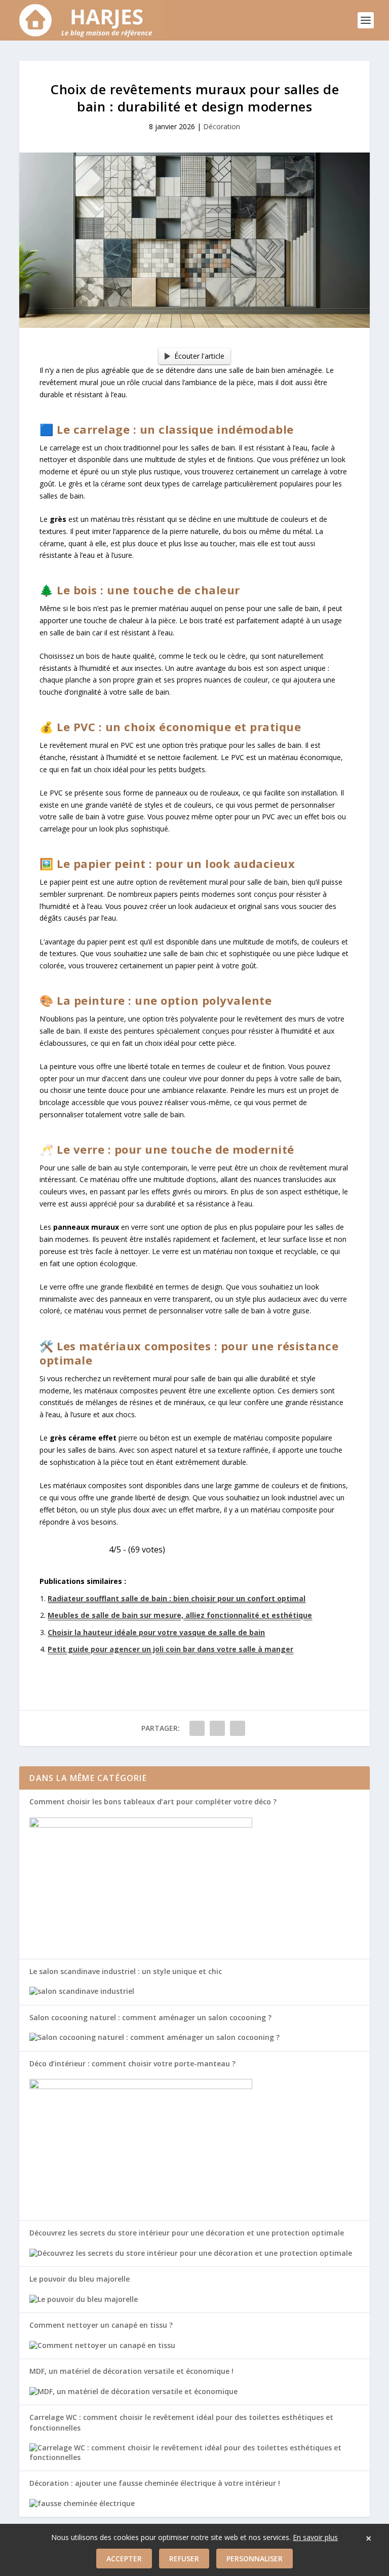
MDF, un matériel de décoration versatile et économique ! (131, 2371)
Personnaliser (255, 2559)
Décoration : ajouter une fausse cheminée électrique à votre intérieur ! (155, 2483)
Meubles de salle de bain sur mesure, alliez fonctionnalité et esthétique (180, 1615)
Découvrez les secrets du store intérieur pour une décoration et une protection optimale (187, 2233)
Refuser (184, 2559)
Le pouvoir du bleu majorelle (80, 2279)
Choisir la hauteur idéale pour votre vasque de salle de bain (156, 1632)
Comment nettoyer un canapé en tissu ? (101, 2325)
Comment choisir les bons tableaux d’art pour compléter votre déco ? (153, 1802)
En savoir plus (315, 2537)
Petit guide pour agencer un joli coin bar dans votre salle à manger (170, 1649)
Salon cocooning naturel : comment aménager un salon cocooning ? (150, 2017)
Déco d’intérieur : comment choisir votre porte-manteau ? (132, 2063)
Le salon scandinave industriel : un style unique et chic (126, 1971)
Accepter (124, 2559)
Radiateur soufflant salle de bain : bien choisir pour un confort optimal (177, 1598)
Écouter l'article (199, 356)
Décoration (222, 126)
